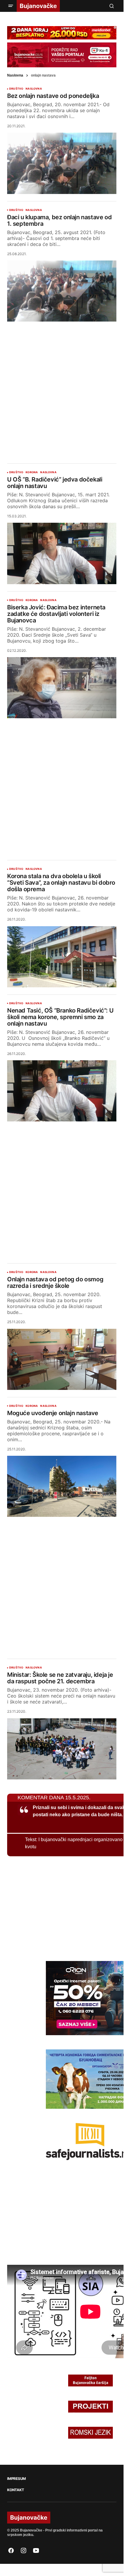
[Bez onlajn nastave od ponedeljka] (62, 163)
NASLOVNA (34, 89)
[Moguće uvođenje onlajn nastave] (62, 1486)
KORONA (32, 472)
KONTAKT (15, 2490)
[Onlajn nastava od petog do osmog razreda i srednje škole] (62, 1359)
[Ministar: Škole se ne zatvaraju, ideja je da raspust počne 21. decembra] (62, 1749)
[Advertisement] (64, 388)
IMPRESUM (17, 2479)
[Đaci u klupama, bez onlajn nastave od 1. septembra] (62, 291)
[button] (11, 6)
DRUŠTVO (16, 89)
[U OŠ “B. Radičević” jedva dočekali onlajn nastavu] (62, 553)
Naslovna (15, 75)
